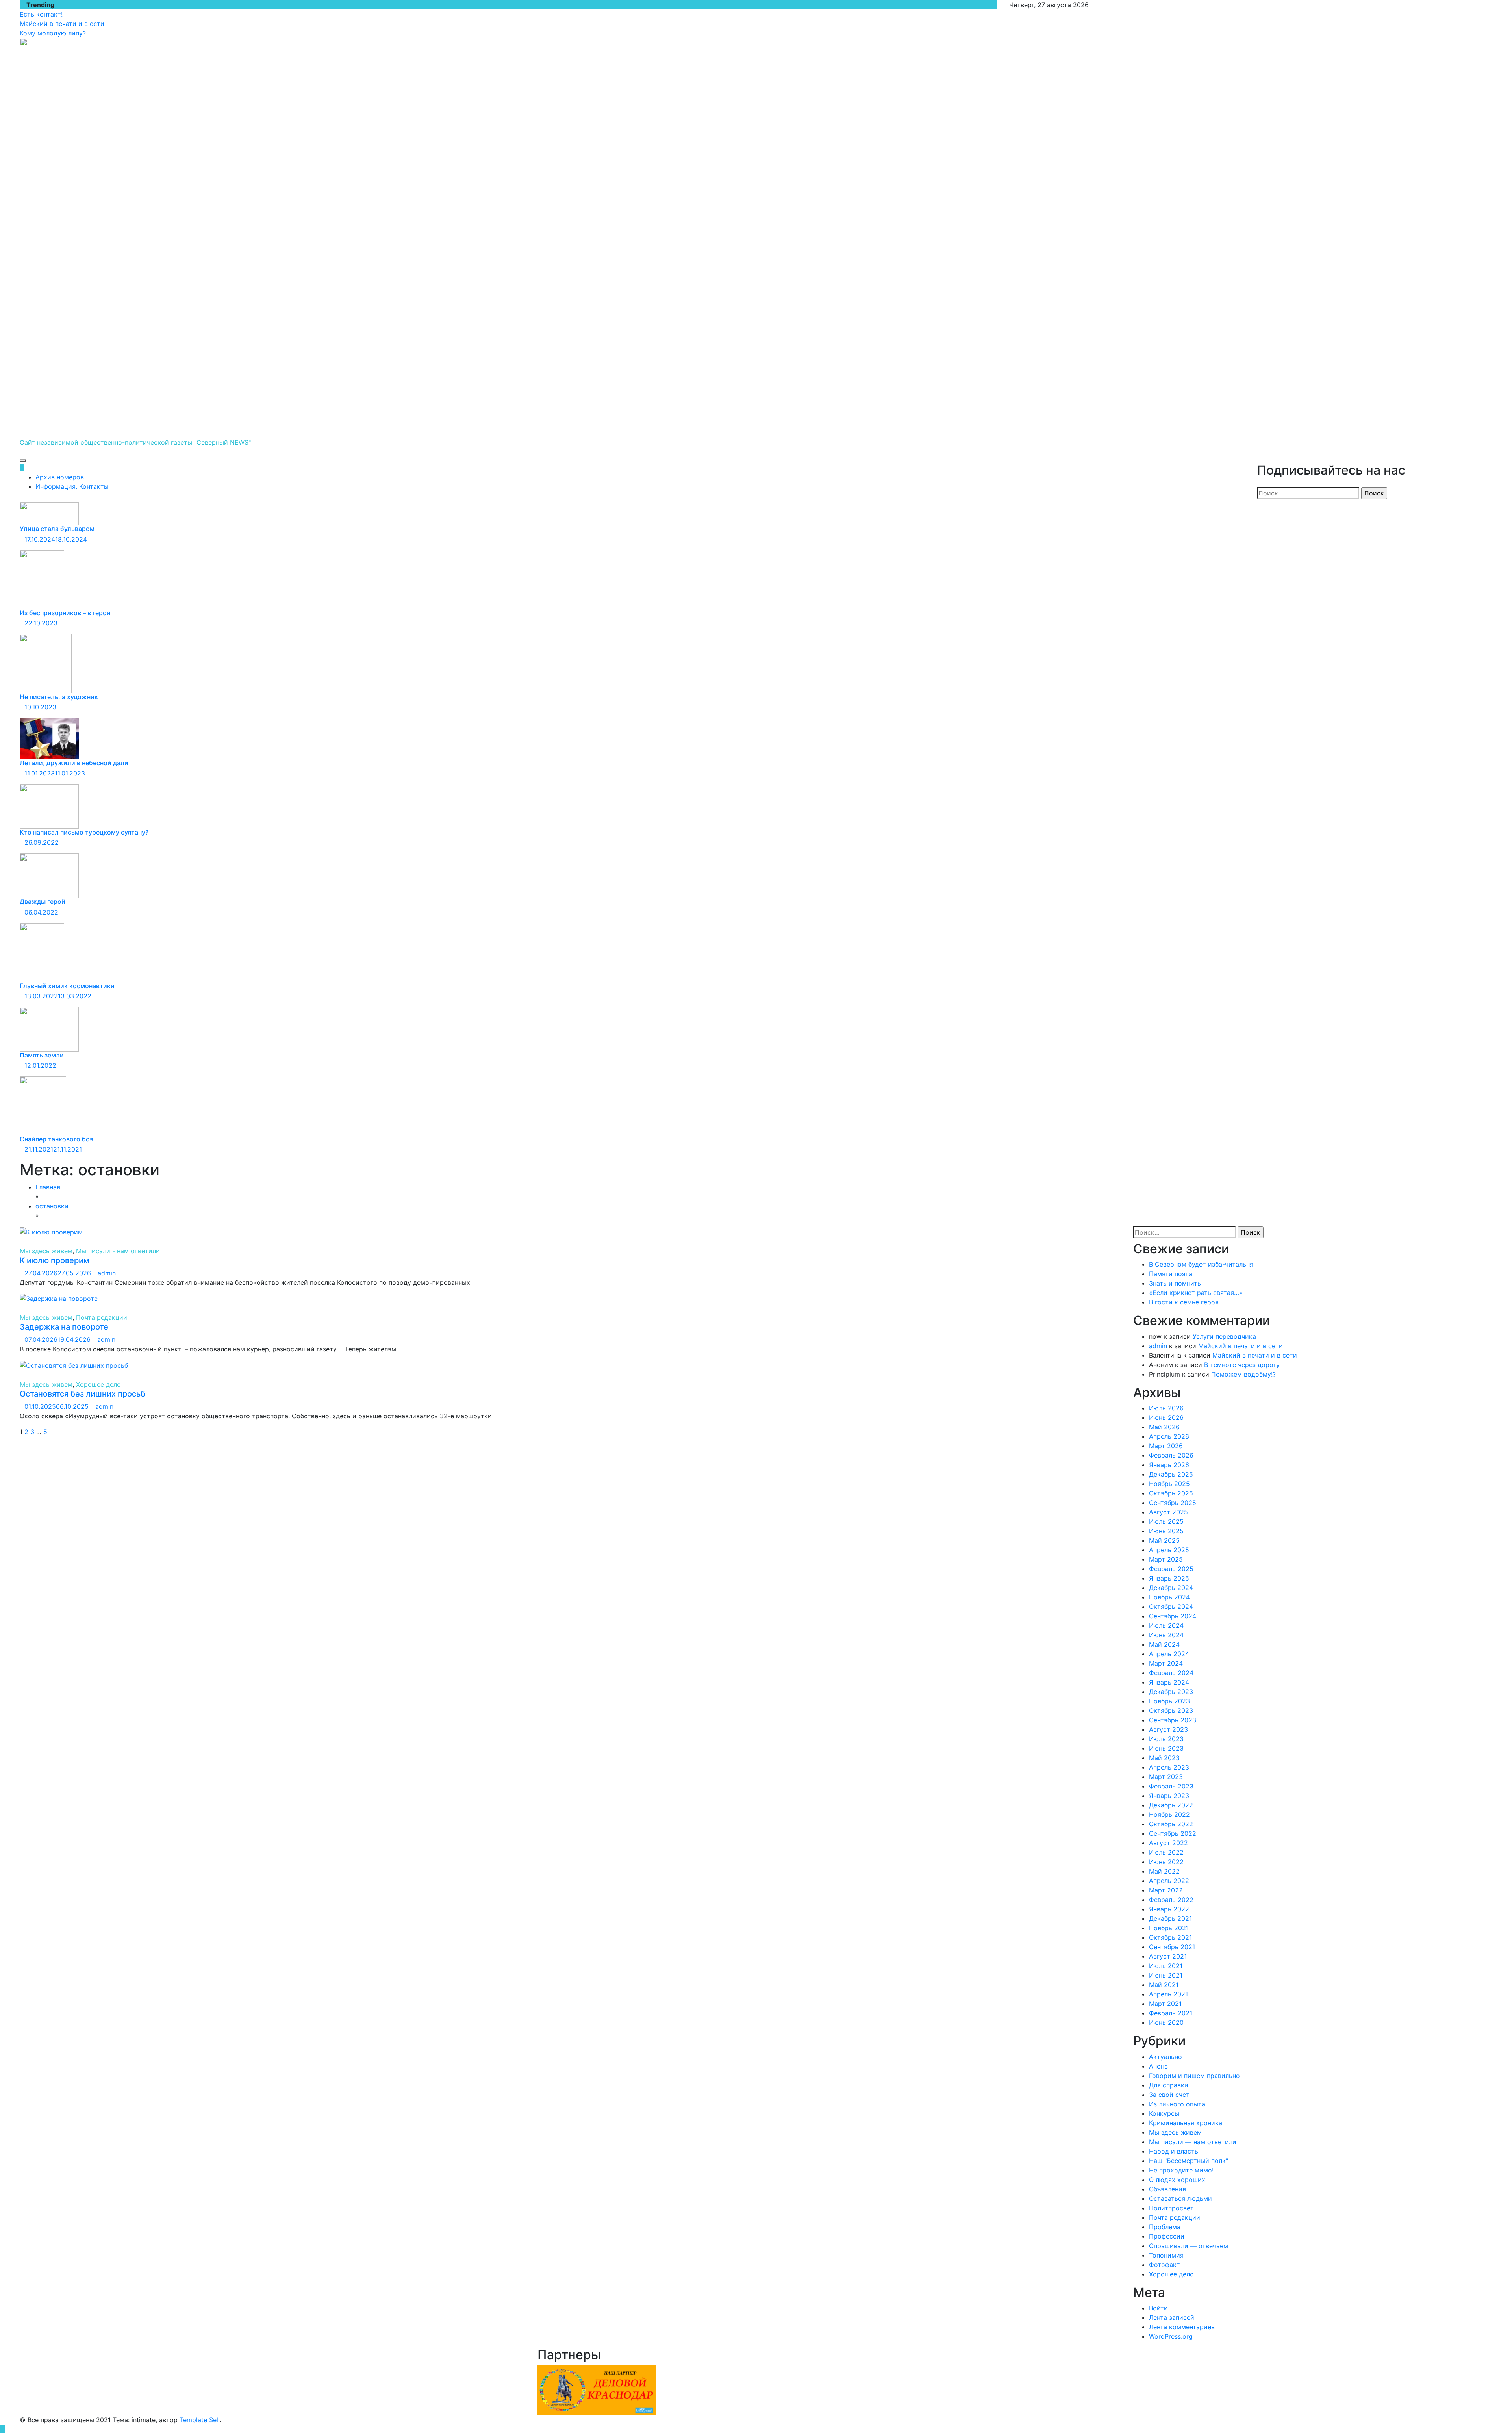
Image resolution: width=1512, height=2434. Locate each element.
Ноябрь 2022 (1169, 1814)
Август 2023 (1168, 1729)
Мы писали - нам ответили (118, 1251)
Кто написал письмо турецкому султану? (84, 832)
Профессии (1167, 2236)
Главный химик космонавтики (67, 986)
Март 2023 (1166, 1777)
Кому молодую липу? (53, 33)
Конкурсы (1164, 2113)
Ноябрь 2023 (1169, 1701)
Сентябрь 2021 (1172, 1947)
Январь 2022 (1169, 1909)
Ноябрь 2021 (1169, 1928)
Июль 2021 (1166, 1966)
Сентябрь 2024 (1173, 1616)
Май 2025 (1164, 1540)
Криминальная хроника (1186, 2123)
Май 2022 (1164, 1871)
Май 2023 (1164, 1758)
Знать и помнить (1175, 1283)
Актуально (1165, 2057)
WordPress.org (1171, 2336)
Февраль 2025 (1171, 1569)
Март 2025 (1166, 1559)
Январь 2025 (1169, 1578)
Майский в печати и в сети (62, 24)
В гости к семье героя (1184, 1302)
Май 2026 (1164, 1427)
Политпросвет (1171, 2208)
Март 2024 (1166, 1663)
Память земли (42, 1055)
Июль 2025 (1166, 1521)
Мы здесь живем (46, 1251)
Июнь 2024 (1166, 1635)
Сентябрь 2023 (1173, 1720)
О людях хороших (1177, 2180)
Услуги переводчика (1224, 1336)
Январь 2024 (1169, 1682)
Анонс (1158, 2066)
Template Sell (200, 2420)
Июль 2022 (1166, 1852)
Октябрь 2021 (1170, 1937)
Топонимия (1166, 2255)
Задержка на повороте (64, 1327)
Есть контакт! (41, 14)
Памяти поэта (1171, 1274)
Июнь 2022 (1166, 1862)
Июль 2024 (1166, 1625)
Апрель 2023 (1169, 1767)
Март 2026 (1166, 1446)
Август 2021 (1168, 1956)
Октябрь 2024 (1171, 1607)
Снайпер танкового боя (57, 1139)
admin (107, 1273)
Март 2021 (1165, 2004)
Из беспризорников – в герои (65, 613)
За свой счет (1169, 2095)
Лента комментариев (1182, 2327)
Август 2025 (1168, 1512)
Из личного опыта (1177, 2104)
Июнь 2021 (1166, 1975)
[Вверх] (2, 2429)
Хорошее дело (98, 1384)
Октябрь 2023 (1171, 1710)
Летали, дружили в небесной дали (74, 763)
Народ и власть (1174, 2151)
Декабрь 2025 (1171, 1474)
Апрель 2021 (1168, 1994)
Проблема (1165, 2227)
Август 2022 (1168, 1843)
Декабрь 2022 (1171, 1805)
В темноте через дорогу (1242, 1365)
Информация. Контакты (72, 486)
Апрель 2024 (1169, 1654)
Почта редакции (102, 1317)
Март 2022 (1166, 1890)
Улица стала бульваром (57, 529)
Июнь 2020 (1166, 2022)
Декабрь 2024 (1171, 1588)
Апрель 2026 (1169, 1436)
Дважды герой (43, 902)
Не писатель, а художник (59, 697)
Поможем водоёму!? (1243, 1374)
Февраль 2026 (1171, 1455)
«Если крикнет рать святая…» (1196, 1293)
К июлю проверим (55, 1260)
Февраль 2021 (1171, 2013)
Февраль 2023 (1171, 1786)
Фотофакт (1165, 2265)
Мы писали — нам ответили (1193, 2142)
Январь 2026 (1169, 1465)
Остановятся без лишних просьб (82, 1394)
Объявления (1167, 2189)
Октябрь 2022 (1171, 1824)
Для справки (1169, 2085)
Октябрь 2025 (1171, 1493)
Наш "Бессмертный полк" (1189, 2161)
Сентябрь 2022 (1173, 1833)
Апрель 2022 (1169, 1881)
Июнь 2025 (1166, 1531)
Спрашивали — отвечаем (1189, 2246)
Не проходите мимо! (1181, 2170)
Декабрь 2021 (1170, 1918)
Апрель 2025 (1169, 1550)
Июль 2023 (1166, 1739)
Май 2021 (1164, 1985)
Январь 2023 (1169, 1796)
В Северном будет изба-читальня (1201, 1264)
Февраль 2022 (1171, 1900)
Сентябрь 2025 (1173, 1503)
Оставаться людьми (1180, 2198)
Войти (1158, 2308)
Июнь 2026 (1166, 1417)
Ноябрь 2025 (1169, 1484)
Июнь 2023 (1166, 1748)
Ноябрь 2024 (1169, 1597)
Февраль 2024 (1171, 1673)
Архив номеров (60, 477)
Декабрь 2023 (1171, 1692)
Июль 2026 (1166, 1408)
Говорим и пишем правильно (1194, 2076)
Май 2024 (1164, 1644)
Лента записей (1172, 2317)
